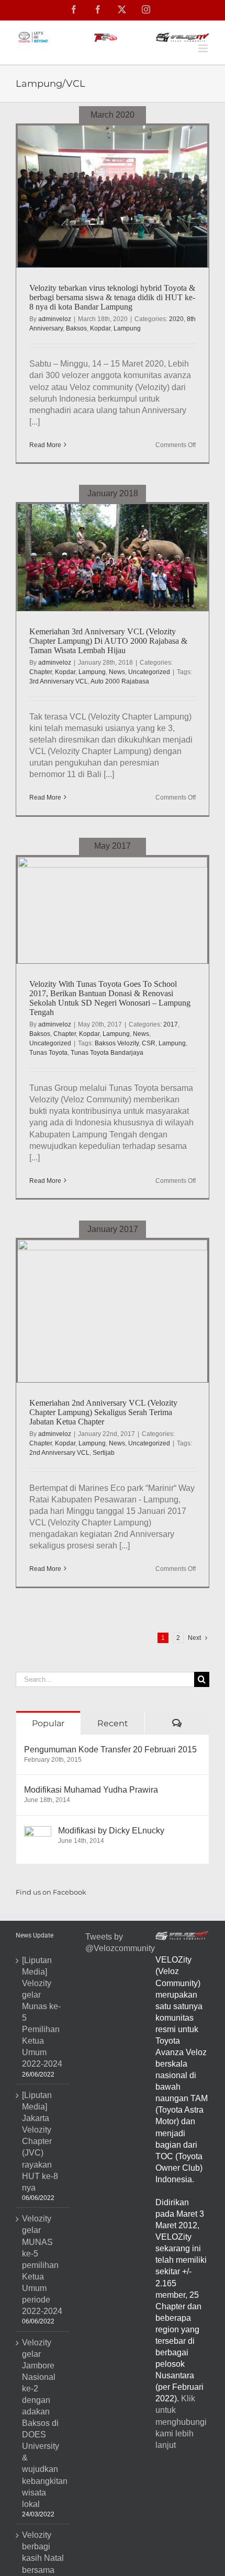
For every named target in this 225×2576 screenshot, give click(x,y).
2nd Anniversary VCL (59, 1453)
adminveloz (55, 319)
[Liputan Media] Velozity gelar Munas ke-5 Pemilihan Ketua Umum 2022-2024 (42, 2012)
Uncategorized (149, 672)
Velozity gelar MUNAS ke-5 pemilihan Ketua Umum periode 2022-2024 (42, 2265)
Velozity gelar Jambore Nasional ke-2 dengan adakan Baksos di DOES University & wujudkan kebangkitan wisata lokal (43, 2423)
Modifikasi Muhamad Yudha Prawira (91, 1790)
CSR (149, 1043)
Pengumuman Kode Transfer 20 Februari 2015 (110, 1749)
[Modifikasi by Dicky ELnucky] (38, 1832)
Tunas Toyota (48, 1053)
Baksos (76, 328)
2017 (171, 1024)
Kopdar (100, 328)
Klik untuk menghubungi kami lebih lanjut (181, 2421)
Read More (45, 445)
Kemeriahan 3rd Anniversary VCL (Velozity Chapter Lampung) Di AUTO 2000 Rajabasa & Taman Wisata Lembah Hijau (108, 641)
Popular (48, 1723)
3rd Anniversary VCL (59, 681)
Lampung (127, 328)
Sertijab (104, 1453)
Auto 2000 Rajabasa (120, 681)
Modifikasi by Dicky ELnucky (111, 1831)
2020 (176, 319)
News (117, 672)
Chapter (41, 672)
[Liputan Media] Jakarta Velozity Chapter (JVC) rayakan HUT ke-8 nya (40, 2141)
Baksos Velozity (117, 1043)
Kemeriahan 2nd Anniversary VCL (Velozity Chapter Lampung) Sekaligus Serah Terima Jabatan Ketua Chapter (103, 1412)
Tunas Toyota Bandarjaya (107, 1053)
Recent (113, 1723)
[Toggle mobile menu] (204, 48)
